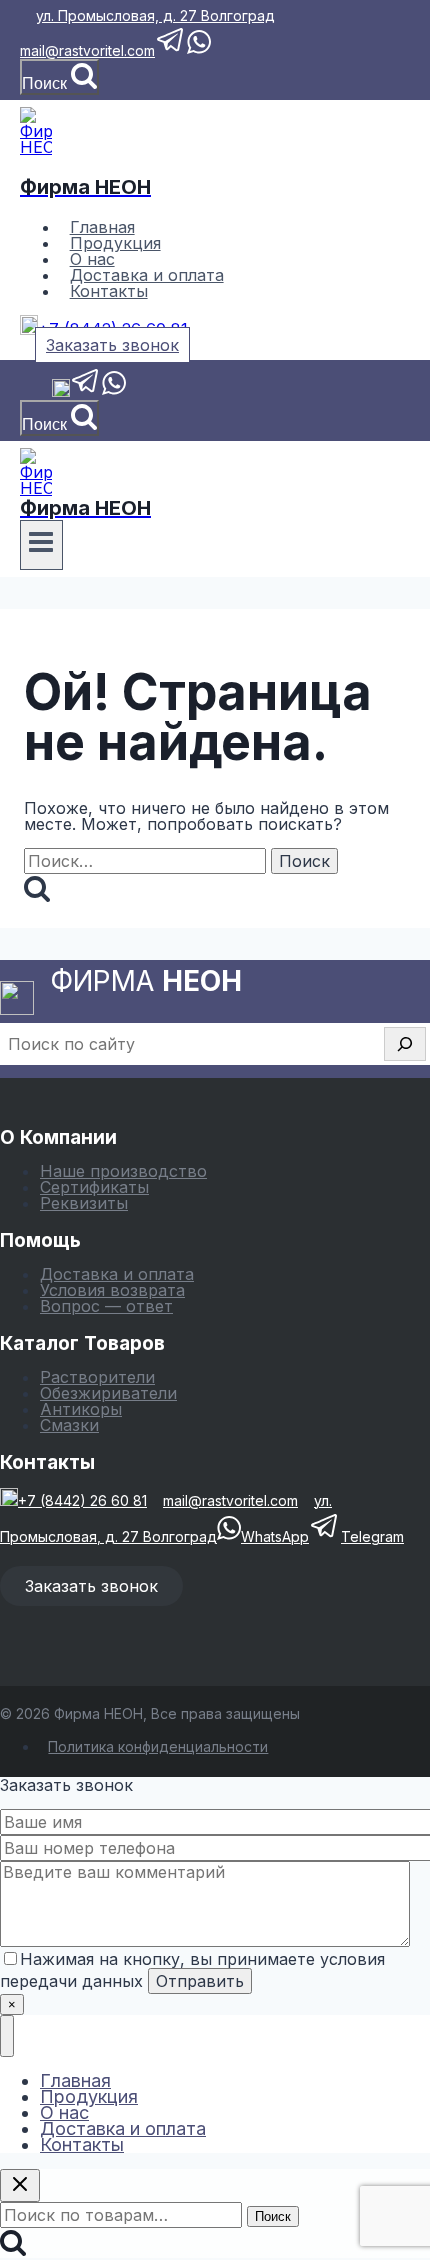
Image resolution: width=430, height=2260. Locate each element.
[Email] (44, 391)
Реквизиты (84, 1203)
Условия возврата (112, 1290)
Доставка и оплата (117, 1274)
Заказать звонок (112, 345)
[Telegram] (86, 391)
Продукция (89, 2096)
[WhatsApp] (114, 391)
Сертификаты (94, 1187)
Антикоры (81, 1409)
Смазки (69, 1425)
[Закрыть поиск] (20, 2185)
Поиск (273, 2216)
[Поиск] (405, 1044)
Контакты (109, 291)
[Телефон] (61, 391)
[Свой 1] (28, 391)
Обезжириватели (108, 1393)
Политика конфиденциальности (158, 1746)
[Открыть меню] (41, 545)
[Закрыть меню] (7, 2036)
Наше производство (123, 1171)
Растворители (97, 1377)
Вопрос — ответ (106, 1306)
